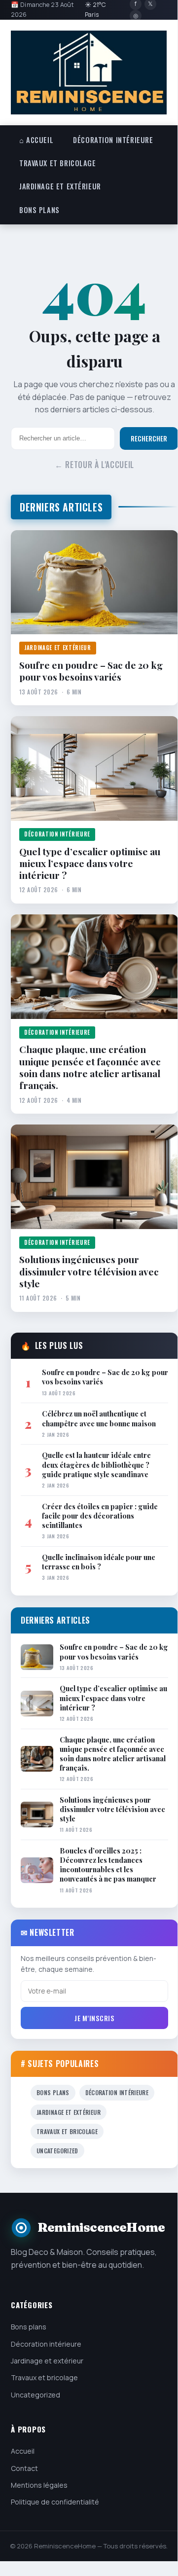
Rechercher (149, 438)
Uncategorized (57, 2151)
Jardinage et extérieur (60, 186)
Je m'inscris (94, 2018)
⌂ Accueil (36, 140)
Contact (24, 2468)
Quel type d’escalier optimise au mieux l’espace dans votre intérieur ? (90, 863)
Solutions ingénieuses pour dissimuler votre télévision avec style (89, 1271)
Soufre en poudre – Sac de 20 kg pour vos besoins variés (91, 671)
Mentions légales (39, 2485)
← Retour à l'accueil (94, 465)
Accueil (23, 2451)
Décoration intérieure (113, 140)
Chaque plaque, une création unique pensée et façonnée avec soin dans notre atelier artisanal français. (90, 1067)
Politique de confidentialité (55, 2502)
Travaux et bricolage (58, 163)
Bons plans (39, 210)
